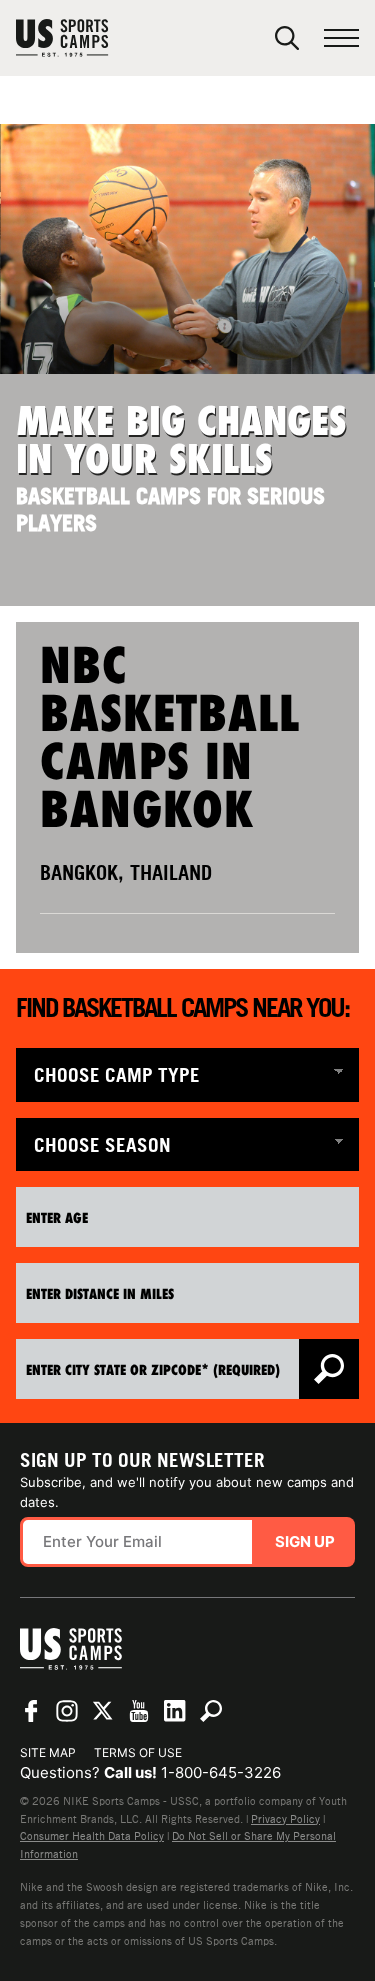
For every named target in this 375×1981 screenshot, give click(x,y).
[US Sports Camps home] (107, 38)
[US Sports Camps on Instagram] (67, 1711)
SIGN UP (305, 1541)
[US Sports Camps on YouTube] (139, 1711)
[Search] (287, 38)
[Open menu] (341, 38)
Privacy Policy (285, 1819)
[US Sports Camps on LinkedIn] (175, 1711)
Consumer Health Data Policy (92, 1836)
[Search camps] (211, 1711)
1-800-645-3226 (221, 1772)
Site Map (48, 1752)
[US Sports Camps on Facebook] (31, 1711)
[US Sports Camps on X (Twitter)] (103, 1711)
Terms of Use (138, 1752)
